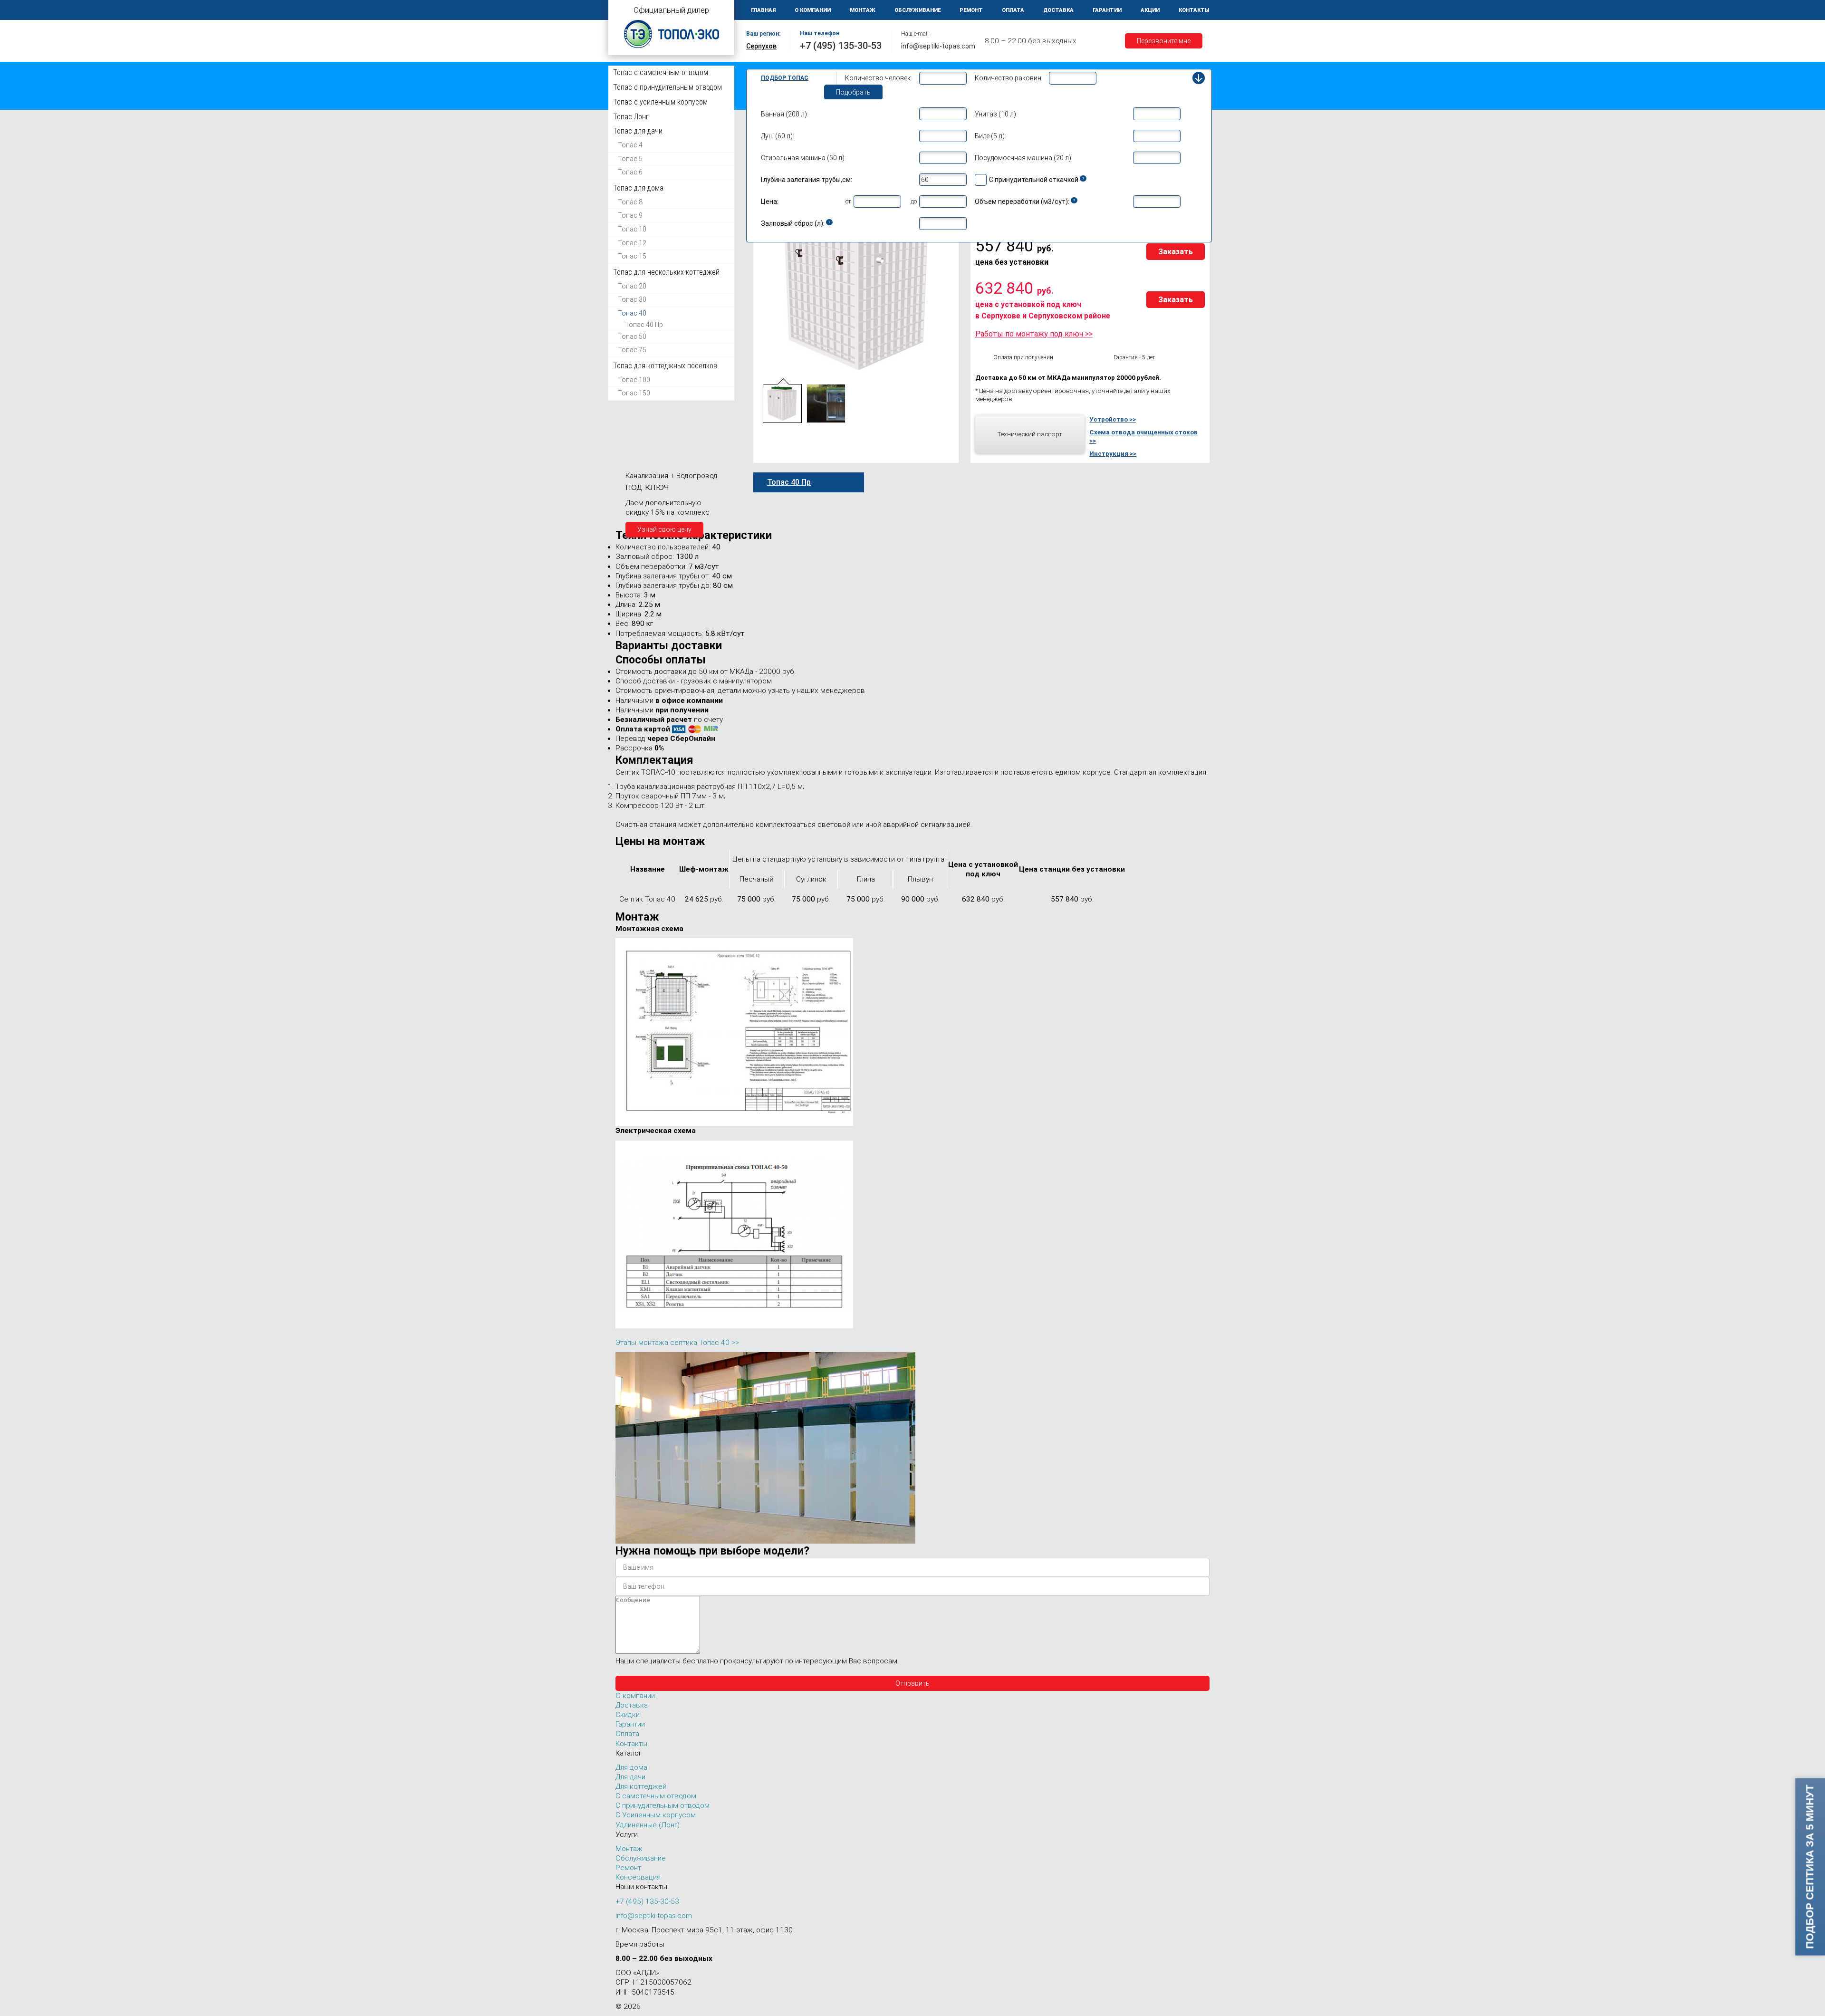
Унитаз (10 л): (996, 114)
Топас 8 (630, 202)
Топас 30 (632, 299)
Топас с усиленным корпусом (660, 102)
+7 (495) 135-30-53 (841, 46)
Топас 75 (632, 350)
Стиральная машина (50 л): (803, 158)
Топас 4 (630, 145)
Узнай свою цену (664, 529)
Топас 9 (630, 215)
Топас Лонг (631, 117)
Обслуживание (917, 10)
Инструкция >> (1113, 453)
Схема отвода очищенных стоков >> (1143, 436)
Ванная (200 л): (785, 114)
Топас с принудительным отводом (668, 87)
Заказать (1176, 252)
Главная (763, 10)
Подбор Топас (785, 78)
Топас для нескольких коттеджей (666, 272)
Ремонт (971, 10)
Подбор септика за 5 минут (1810, 1867)
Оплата (1013, 10)
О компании (813, 10)
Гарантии (1107, 10)
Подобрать (853, 92)
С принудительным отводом (663, 1805)
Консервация (638, 1877)
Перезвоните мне (1164, 41)
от (848, 201)
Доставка (1058, 10)
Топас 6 (630, 172)
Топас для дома (638, 188)
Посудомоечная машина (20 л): (1024, 158)
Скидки (628, 1715)
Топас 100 (634, 379)
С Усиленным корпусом (656, 1815)
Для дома (631, 1767)
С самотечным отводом (656, 1796)
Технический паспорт (1030, 434)
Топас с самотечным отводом (661, 72)
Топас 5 (630, 159)
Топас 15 (632, 256)
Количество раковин (1008, 78)
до (914, 201)
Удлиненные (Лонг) (648, 1825)
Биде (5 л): (990, 136)
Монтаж (863, 10)
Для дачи (630, 1777)
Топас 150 (634, 393)
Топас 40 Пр (644, 325)
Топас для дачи (638, 131)
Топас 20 (632, 286)
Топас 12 (632, 243)
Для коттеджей (641, 1786)
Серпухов (761, 46)
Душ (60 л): (778, 136)
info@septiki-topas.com (938, 46)
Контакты (1194, 10)
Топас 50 (632, 336)
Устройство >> (1113, 419)
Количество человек (878, 78)
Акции (1150, 10)
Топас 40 (632, 313)
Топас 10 (632, 229)
